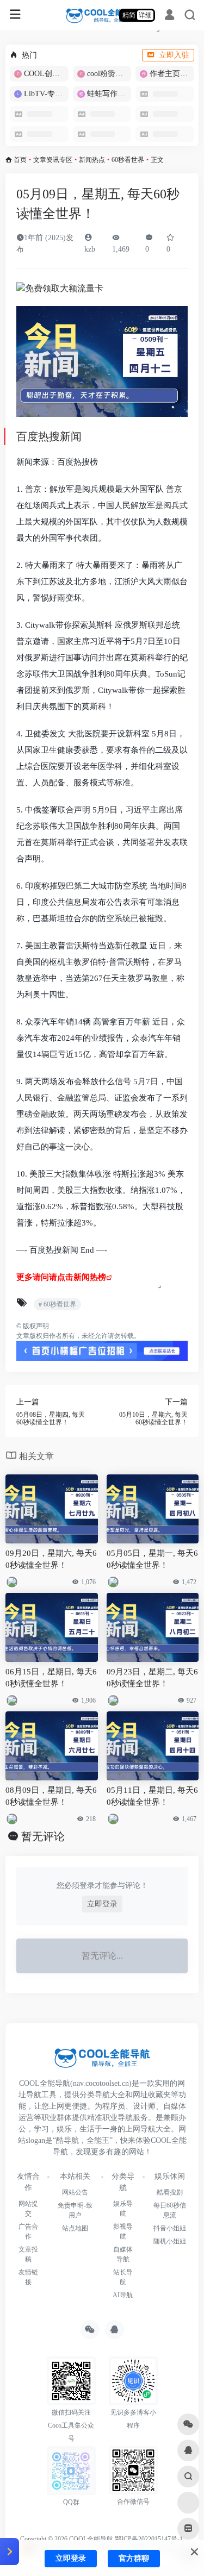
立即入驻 (174, 55)
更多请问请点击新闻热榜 (61, 1277)
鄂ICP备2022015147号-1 (149, 2539)
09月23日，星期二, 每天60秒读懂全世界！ (152, 1677)
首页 (20, 160)
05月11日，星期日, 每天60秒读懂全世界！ (152, 1796)
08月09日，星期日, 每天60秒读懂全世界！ (51, 1796)
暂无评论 (43, 1836)
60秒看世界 (128, 160)
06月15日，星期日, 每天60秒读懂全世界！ (51, 1677)
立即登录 (102, 1904)
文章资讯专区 (53, 160)
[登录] (169, 16)
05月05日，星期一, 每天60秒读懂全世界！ (152, 1559)
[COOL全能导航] (102, 15)
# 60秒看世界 (57, 1304)
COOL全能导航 (91, 2539)
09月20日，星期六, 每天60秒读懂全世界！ (51, 1559)
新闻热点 (92, 160)
